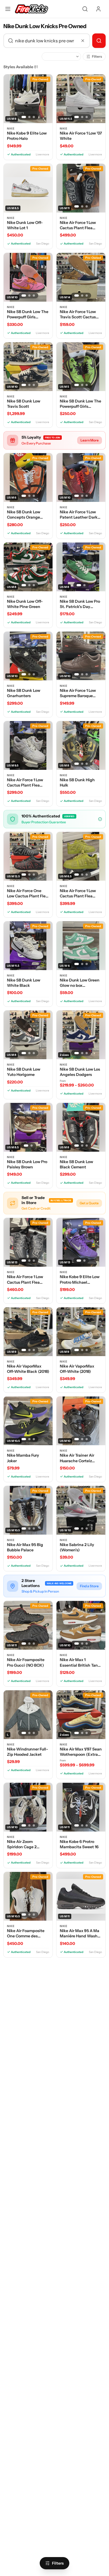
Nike (11, 129)
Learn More (90, 440)
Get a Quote (89, 1203)
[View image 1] (24, 117)
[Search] (85, 9)
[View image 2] (29, 117)
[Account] (98, 9)
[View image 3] (34, 117)
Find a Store (89, 1586)
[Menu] (8, 9)
